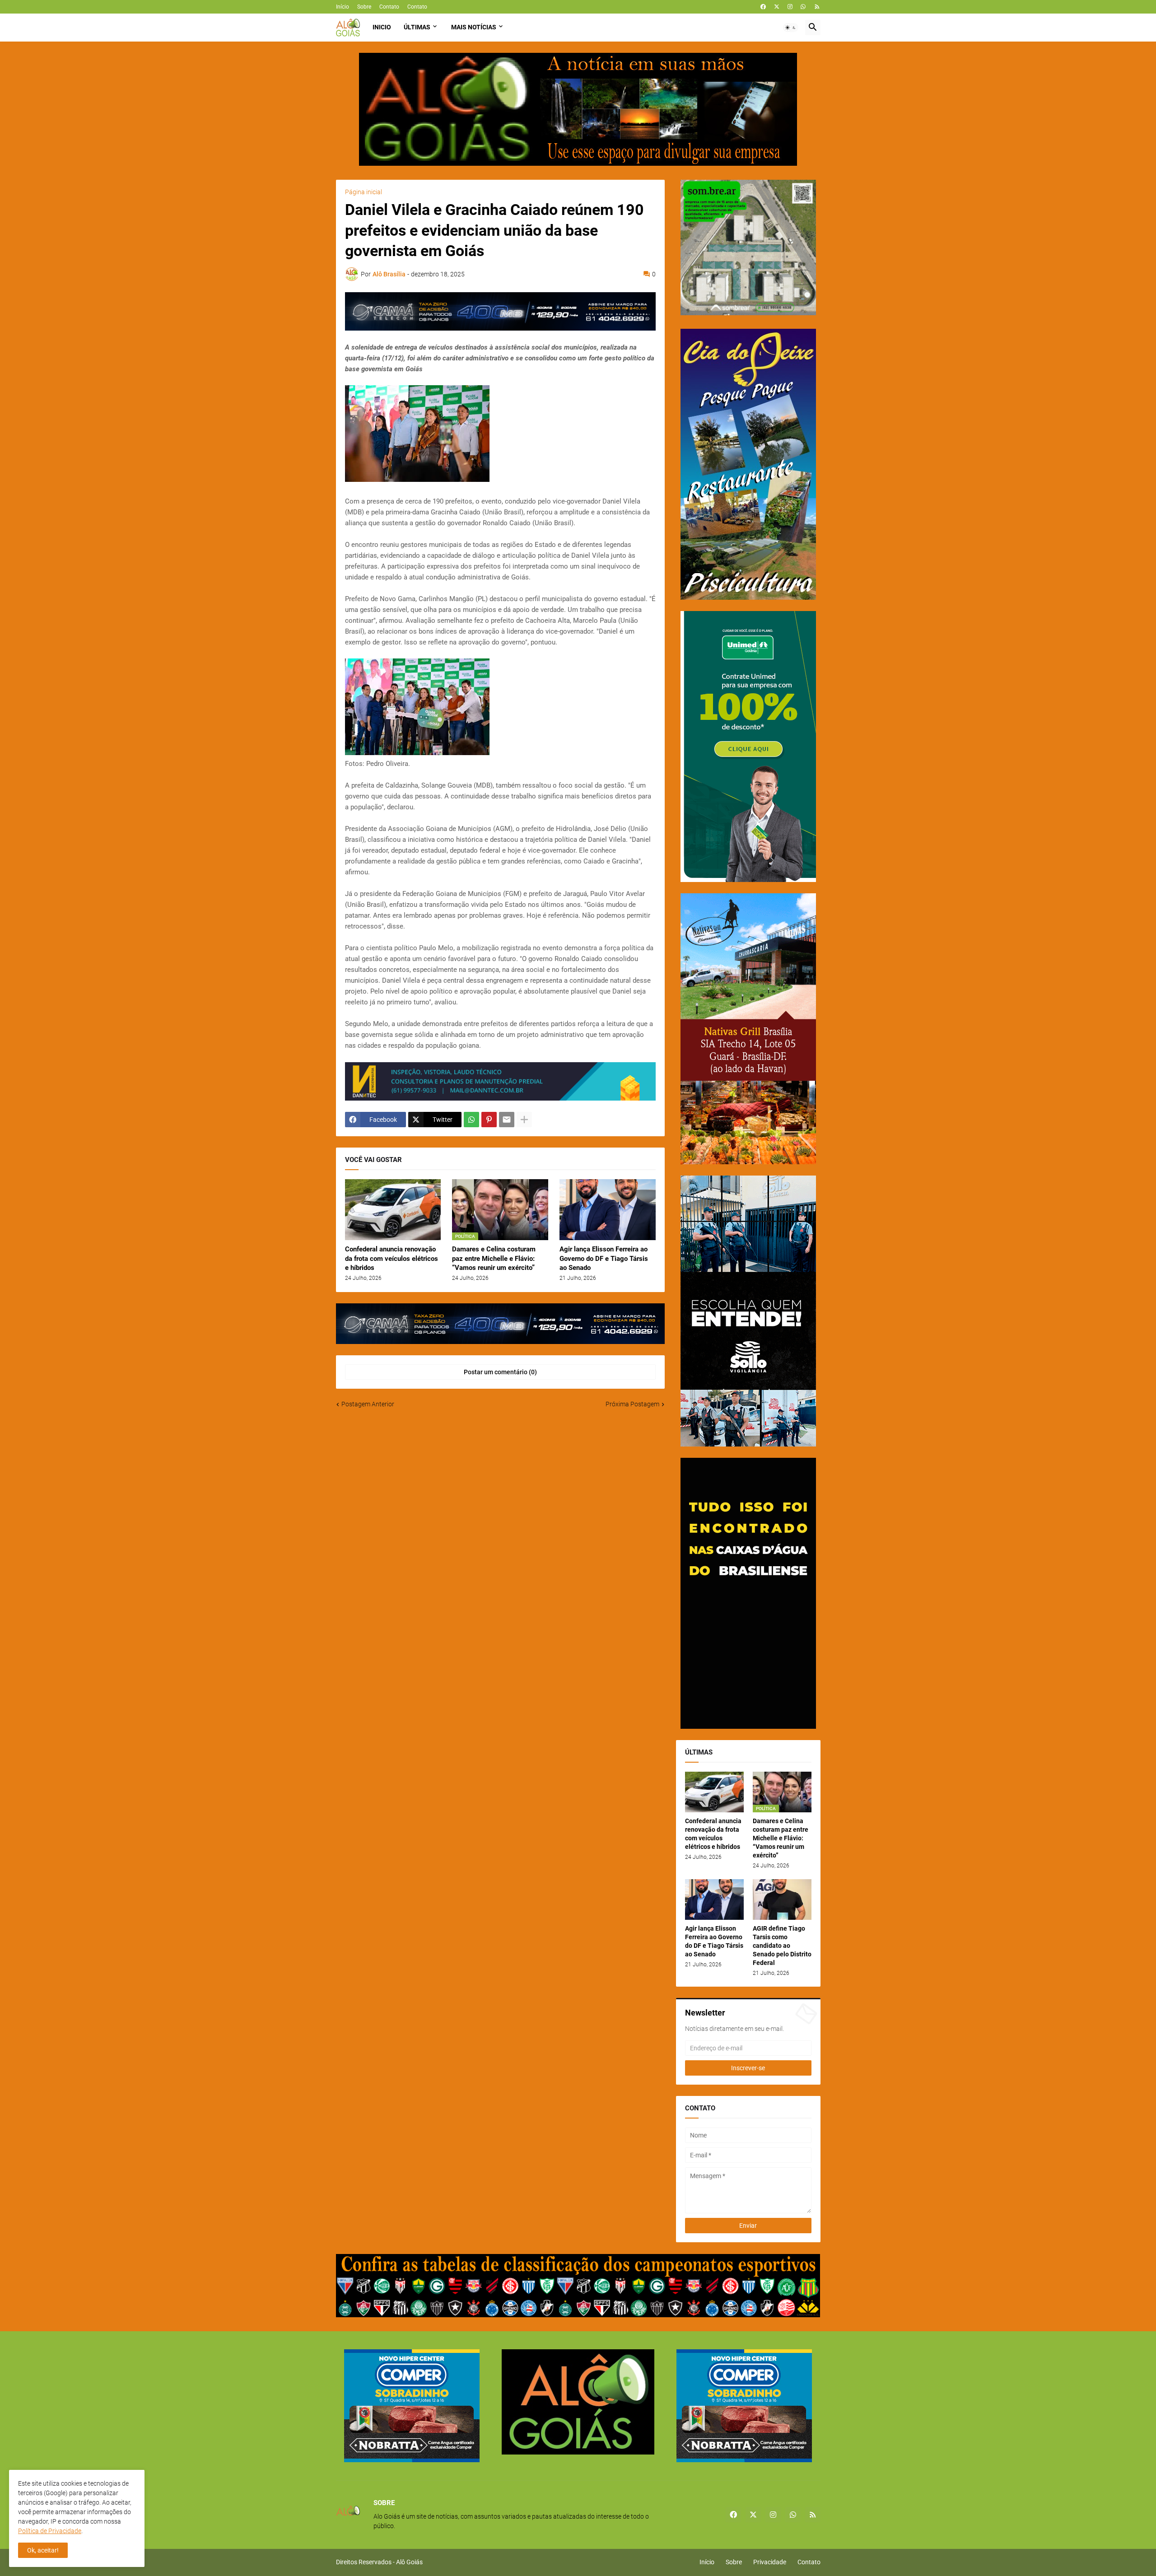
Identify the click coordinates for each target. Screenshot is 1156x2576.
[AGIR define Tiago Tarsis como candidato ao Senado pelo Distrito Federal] (782, 1899)
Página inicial (364, 192)
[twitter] (777, 7)
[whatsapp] (803, 7)
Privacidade (770, 2562)
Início (343, 7)
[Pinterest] (489, 1120)
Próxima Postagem (632, 1404)
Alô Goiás (409, 2562)
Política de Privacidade (50, 2531)
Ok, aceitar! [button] (43, 2550)
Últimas (417, 27)
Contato (389, 7)
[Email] (507, 1120)
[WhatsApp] (471, 1120)
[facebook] (763, 7)
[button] (791, 28)
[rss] (817, 7)
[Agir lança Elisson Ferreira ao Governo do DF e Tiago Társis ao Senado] (608, 1210)
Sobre (364, 7)
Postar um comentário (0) (500, 1372)
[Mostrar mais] (524, 1120)
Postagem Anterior (368, 1404)
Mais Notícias (474, 27)
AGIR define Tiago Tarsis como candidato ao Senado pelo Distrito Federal (782, 1946)
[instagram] (790, 7)
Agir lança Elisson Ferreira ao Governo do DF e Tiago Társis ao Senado (604, 1258)
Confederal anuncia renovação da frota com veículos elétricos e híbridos (392, 1258)
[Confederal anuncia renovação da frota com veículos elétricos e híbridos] (393, 1210)
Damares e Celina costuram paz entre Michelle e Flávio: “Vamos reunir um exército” (494, 1258)
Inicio (382, 27)
